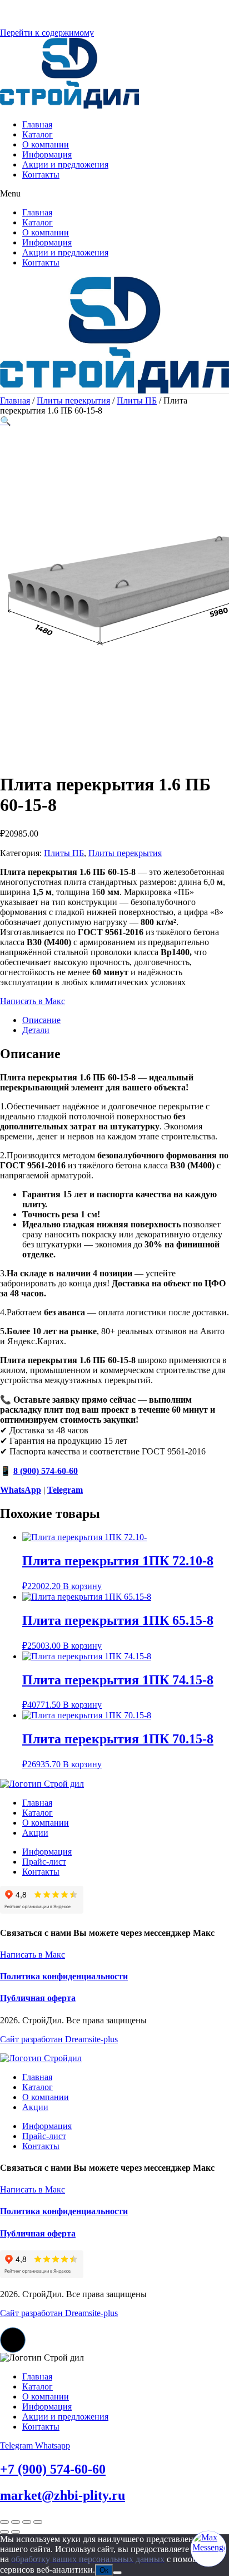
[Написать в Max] (208, 2549)
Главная (37, 124)
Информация (47, 154)
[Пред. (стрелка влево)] (4, 2532)
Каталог (38, 134)
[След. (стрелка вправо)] (16, 2532)
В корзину (82, 1586)
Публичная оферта (38, 1998)
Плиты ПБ (137, 400)
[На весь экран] (16, 2522)
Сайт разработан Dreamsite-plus (59, 2039)
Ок (104, 2570)
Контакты (41, 174)
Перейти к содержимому (47, 33)
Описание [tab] (41, 1020)
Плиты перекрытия (73, 400)
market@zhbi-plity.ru (63, 2495)
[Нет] (117, 2573)
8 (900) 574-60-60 (46, 1471)
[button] (114, 194)
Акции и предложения (65, 164)
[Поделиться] (27, 2522)
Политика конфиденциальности (64, 1976)
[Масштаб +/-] (4, 2522)
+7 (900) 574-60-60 (53, 2469)
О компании (46, 144)
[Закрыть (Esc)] (38, 2522)
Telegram (65, 1490)
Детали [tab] (36, 1030)
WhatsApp (21, 1490)
